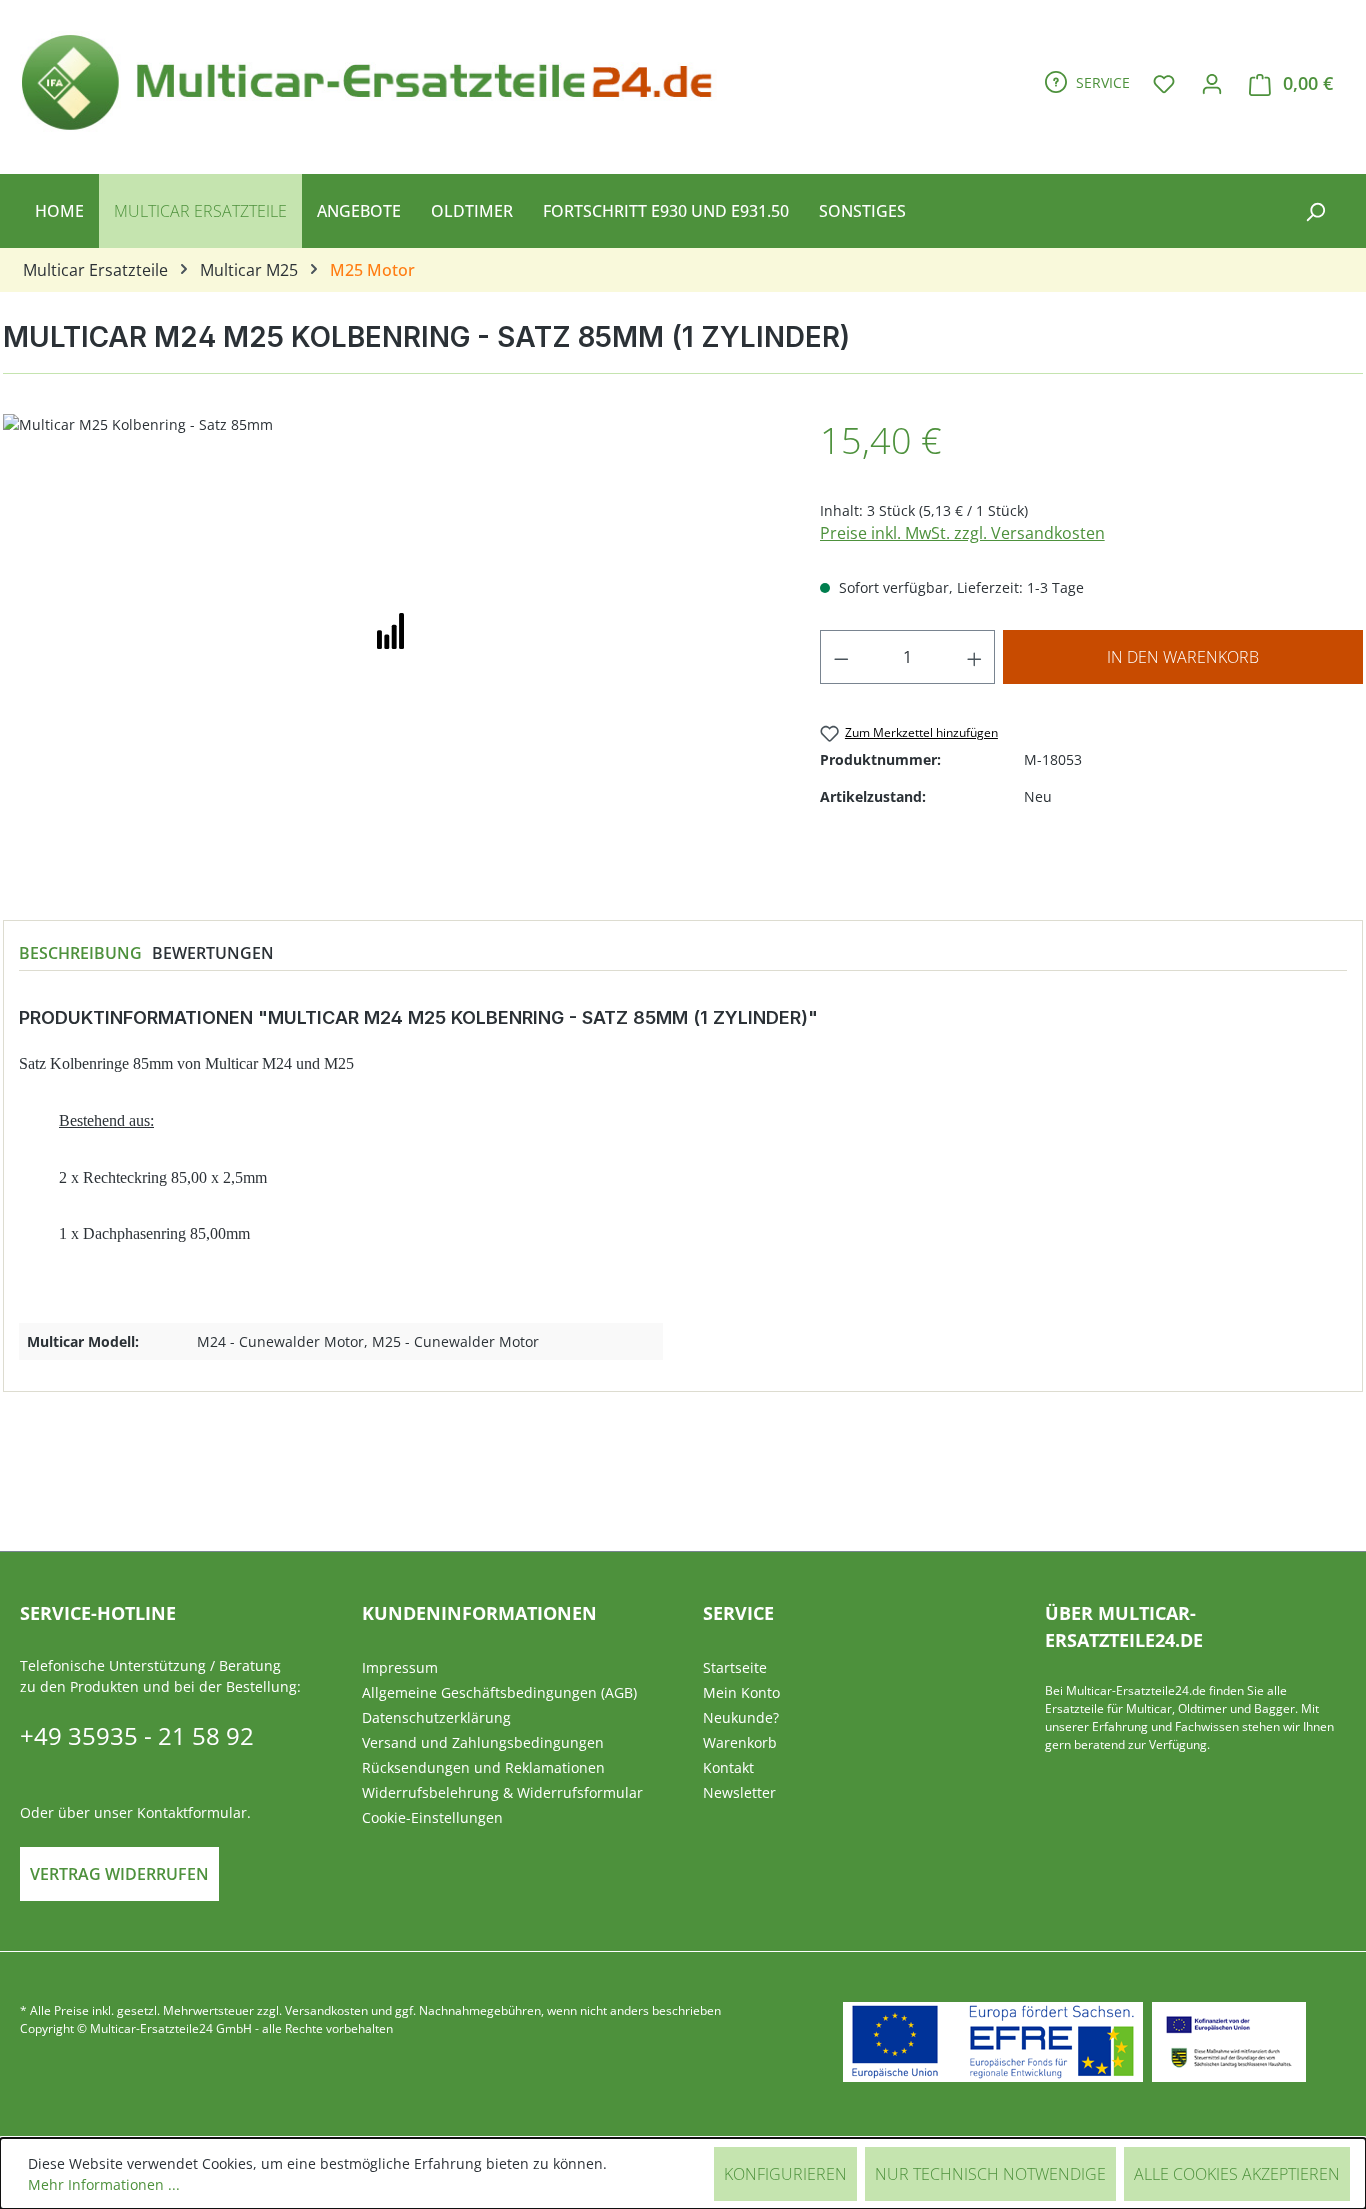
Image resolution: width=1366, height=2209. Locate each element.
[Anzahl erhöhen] (975, 657)
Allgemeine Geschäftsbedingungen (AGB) (499, 1692)
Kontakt (728, 1767)
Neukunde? (741, 1717)
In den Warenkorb (1183, 657)
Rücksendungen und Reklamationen (483, 1767)
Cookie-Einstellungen (432, 1817)
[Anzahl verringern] (841, 657)
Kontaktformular (192, 1812)
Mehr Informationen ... (104, 2184)
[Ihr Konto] (1212, 83)
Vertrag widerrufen (119, 1874)
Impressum (400, 1667)
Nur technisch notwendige (990, 2174)
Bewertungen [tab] (213, 953)
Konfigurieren (785, 2174)
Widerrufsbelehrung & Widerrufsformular (502, 1792)
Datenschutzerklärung (436, 1717)
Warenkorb (740, 1742)
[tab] (80, 953)
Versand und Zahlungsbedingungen (483, 1742)
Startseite (735, 1667)
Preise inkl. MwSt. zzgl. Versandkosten (962, 533)
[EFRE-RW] (1229, 2042)
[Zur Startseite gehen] (375, 79)
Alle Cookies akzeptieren (1237, 2174)
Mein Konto (741, 1692)
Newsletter (739, 1792)
